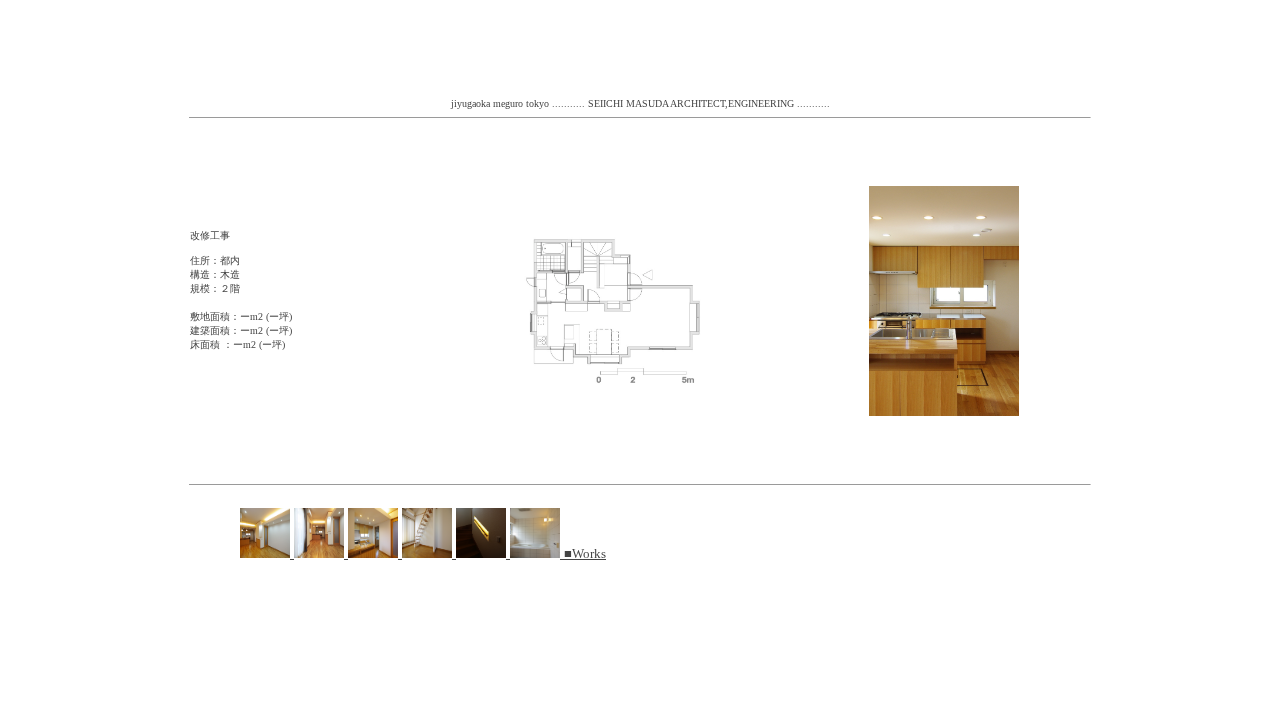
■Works (585, 553)
